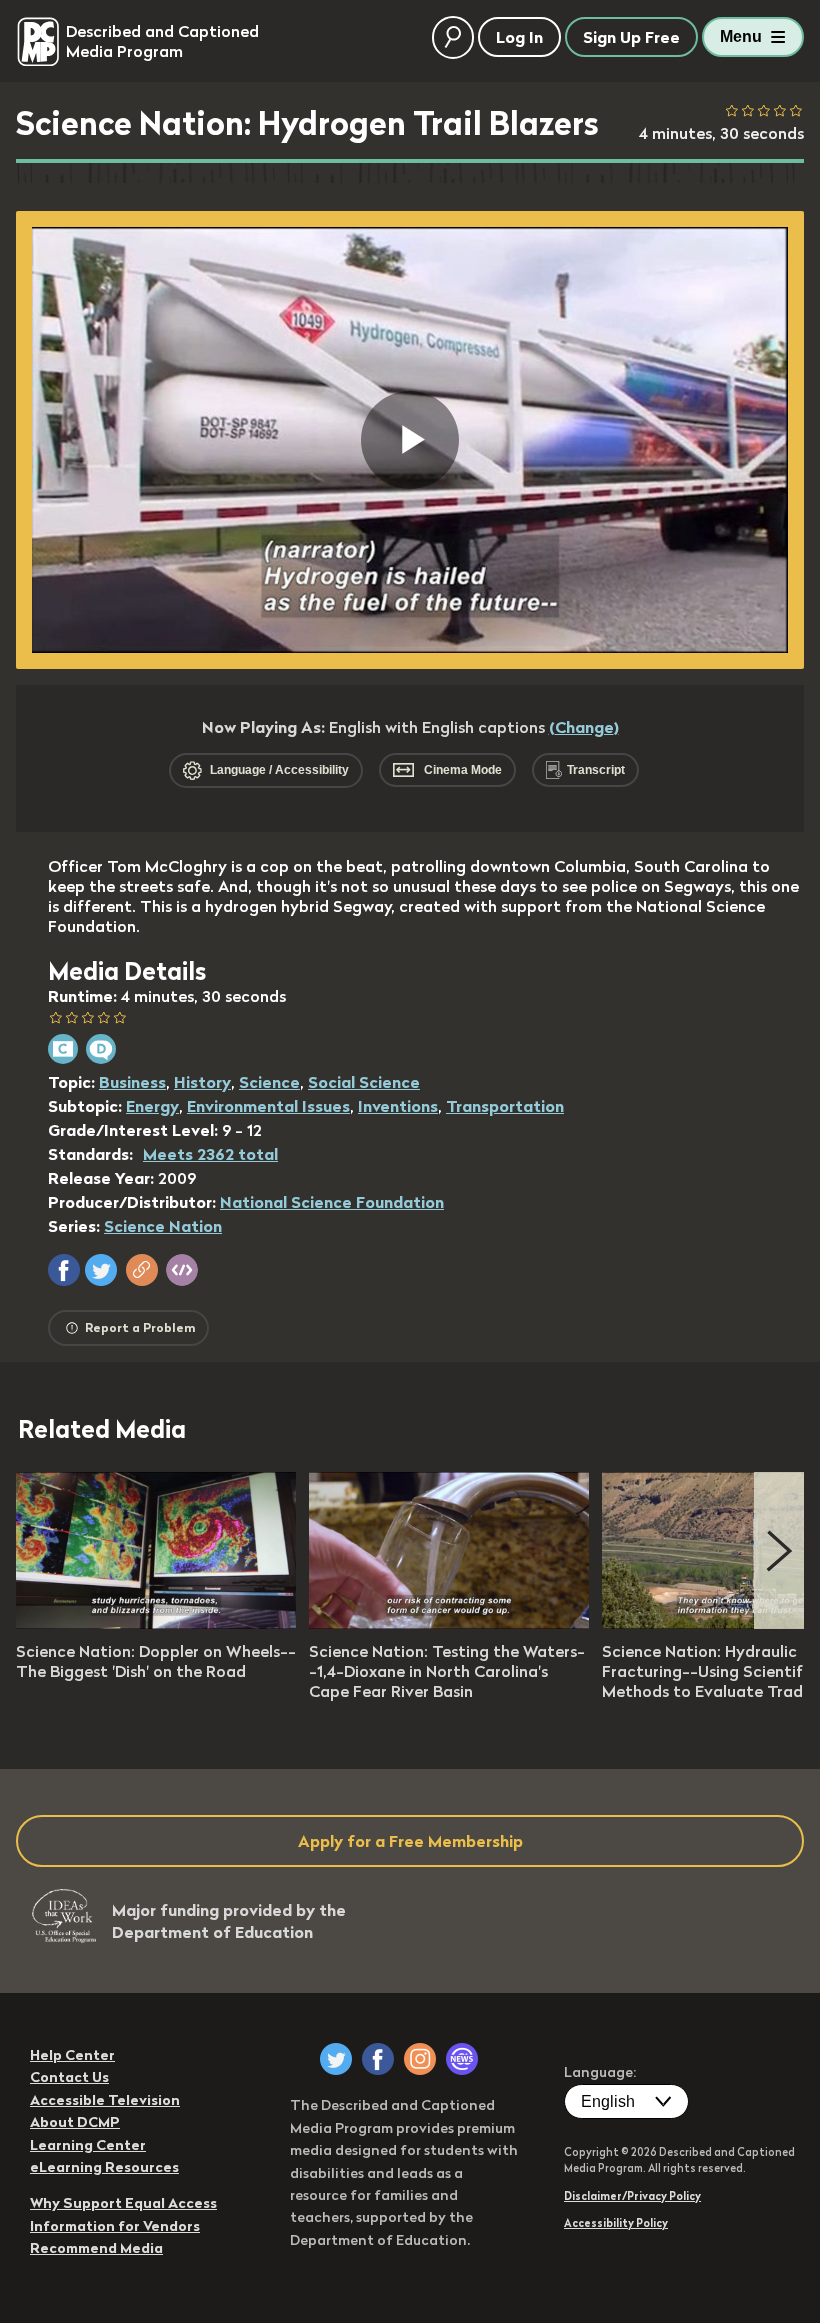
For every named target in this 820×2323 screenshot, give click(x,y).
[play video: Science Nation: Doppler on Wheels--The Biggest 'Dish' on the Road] (156, 1623)
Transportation (505, 1106)
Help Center (72, 2055)
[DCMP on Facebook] (378, 2059)
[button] (64, 1270)
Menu (741, 36)
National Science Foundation (332, 1202)
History (202, 1082)
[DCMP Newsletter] (462, 2059)
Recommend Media (96, 2248)
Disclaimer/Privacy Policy (632, 2196)
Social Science (364, 1082)
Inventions (398, 1106)
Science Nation (163, 1226)
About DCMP (75, 2122)
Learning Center (88, 2145)
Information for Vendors (115, 2226)
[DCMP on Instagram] (420, 2059)
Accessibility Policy (616, 2223)
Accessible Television (105, 2100)
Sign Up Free (631, 37)
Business (132, 1082)
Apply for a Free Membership (410, 1841)
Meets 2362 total (210, 1154)
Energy (152, 1106)
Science (269, 1082)
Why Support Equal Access (123, 2203)
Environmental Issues (268, 1106)
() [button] (584, 727)
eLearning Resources (104, 2167)
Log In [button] (519, 37)
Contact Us (69, 2077)
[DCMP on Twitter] (336, 2059)
